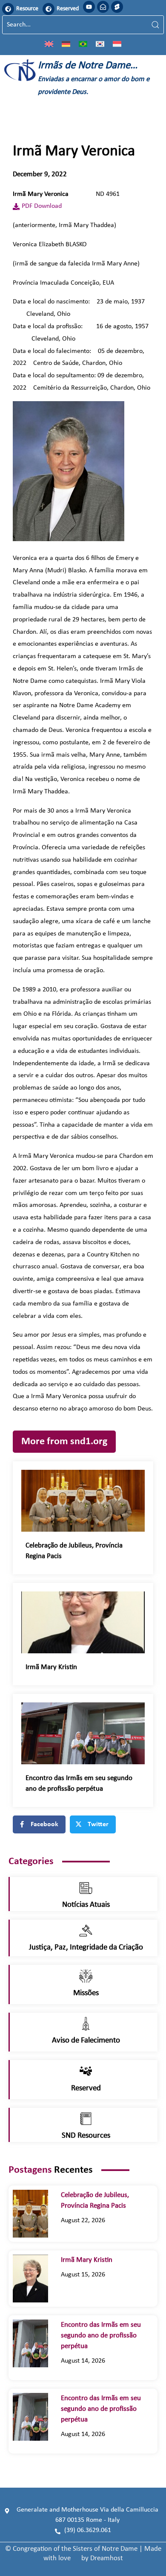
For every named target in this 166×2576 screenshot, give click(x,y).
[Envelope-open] (103, 7)
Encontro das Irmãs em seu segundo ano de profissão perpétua (101, 2336)
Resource (27, 9)
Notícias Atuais (86, 1905)
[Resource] (8, 9)
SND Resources (86, 2136)
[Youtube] (89, 7)
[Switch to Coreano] (100, 44)
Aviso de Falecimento (86, 2041)
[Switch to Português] (83, 44)
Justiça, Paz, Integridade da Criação (86, 1948)
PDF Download (42, 206)
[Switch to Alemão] (66, 44)
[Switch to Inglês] (49, 44)
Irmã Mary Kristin (54, 1667)
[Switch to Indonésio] (117, 44)
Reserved (68, 9)
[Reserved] (49, 9)
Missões (86, 1993)
